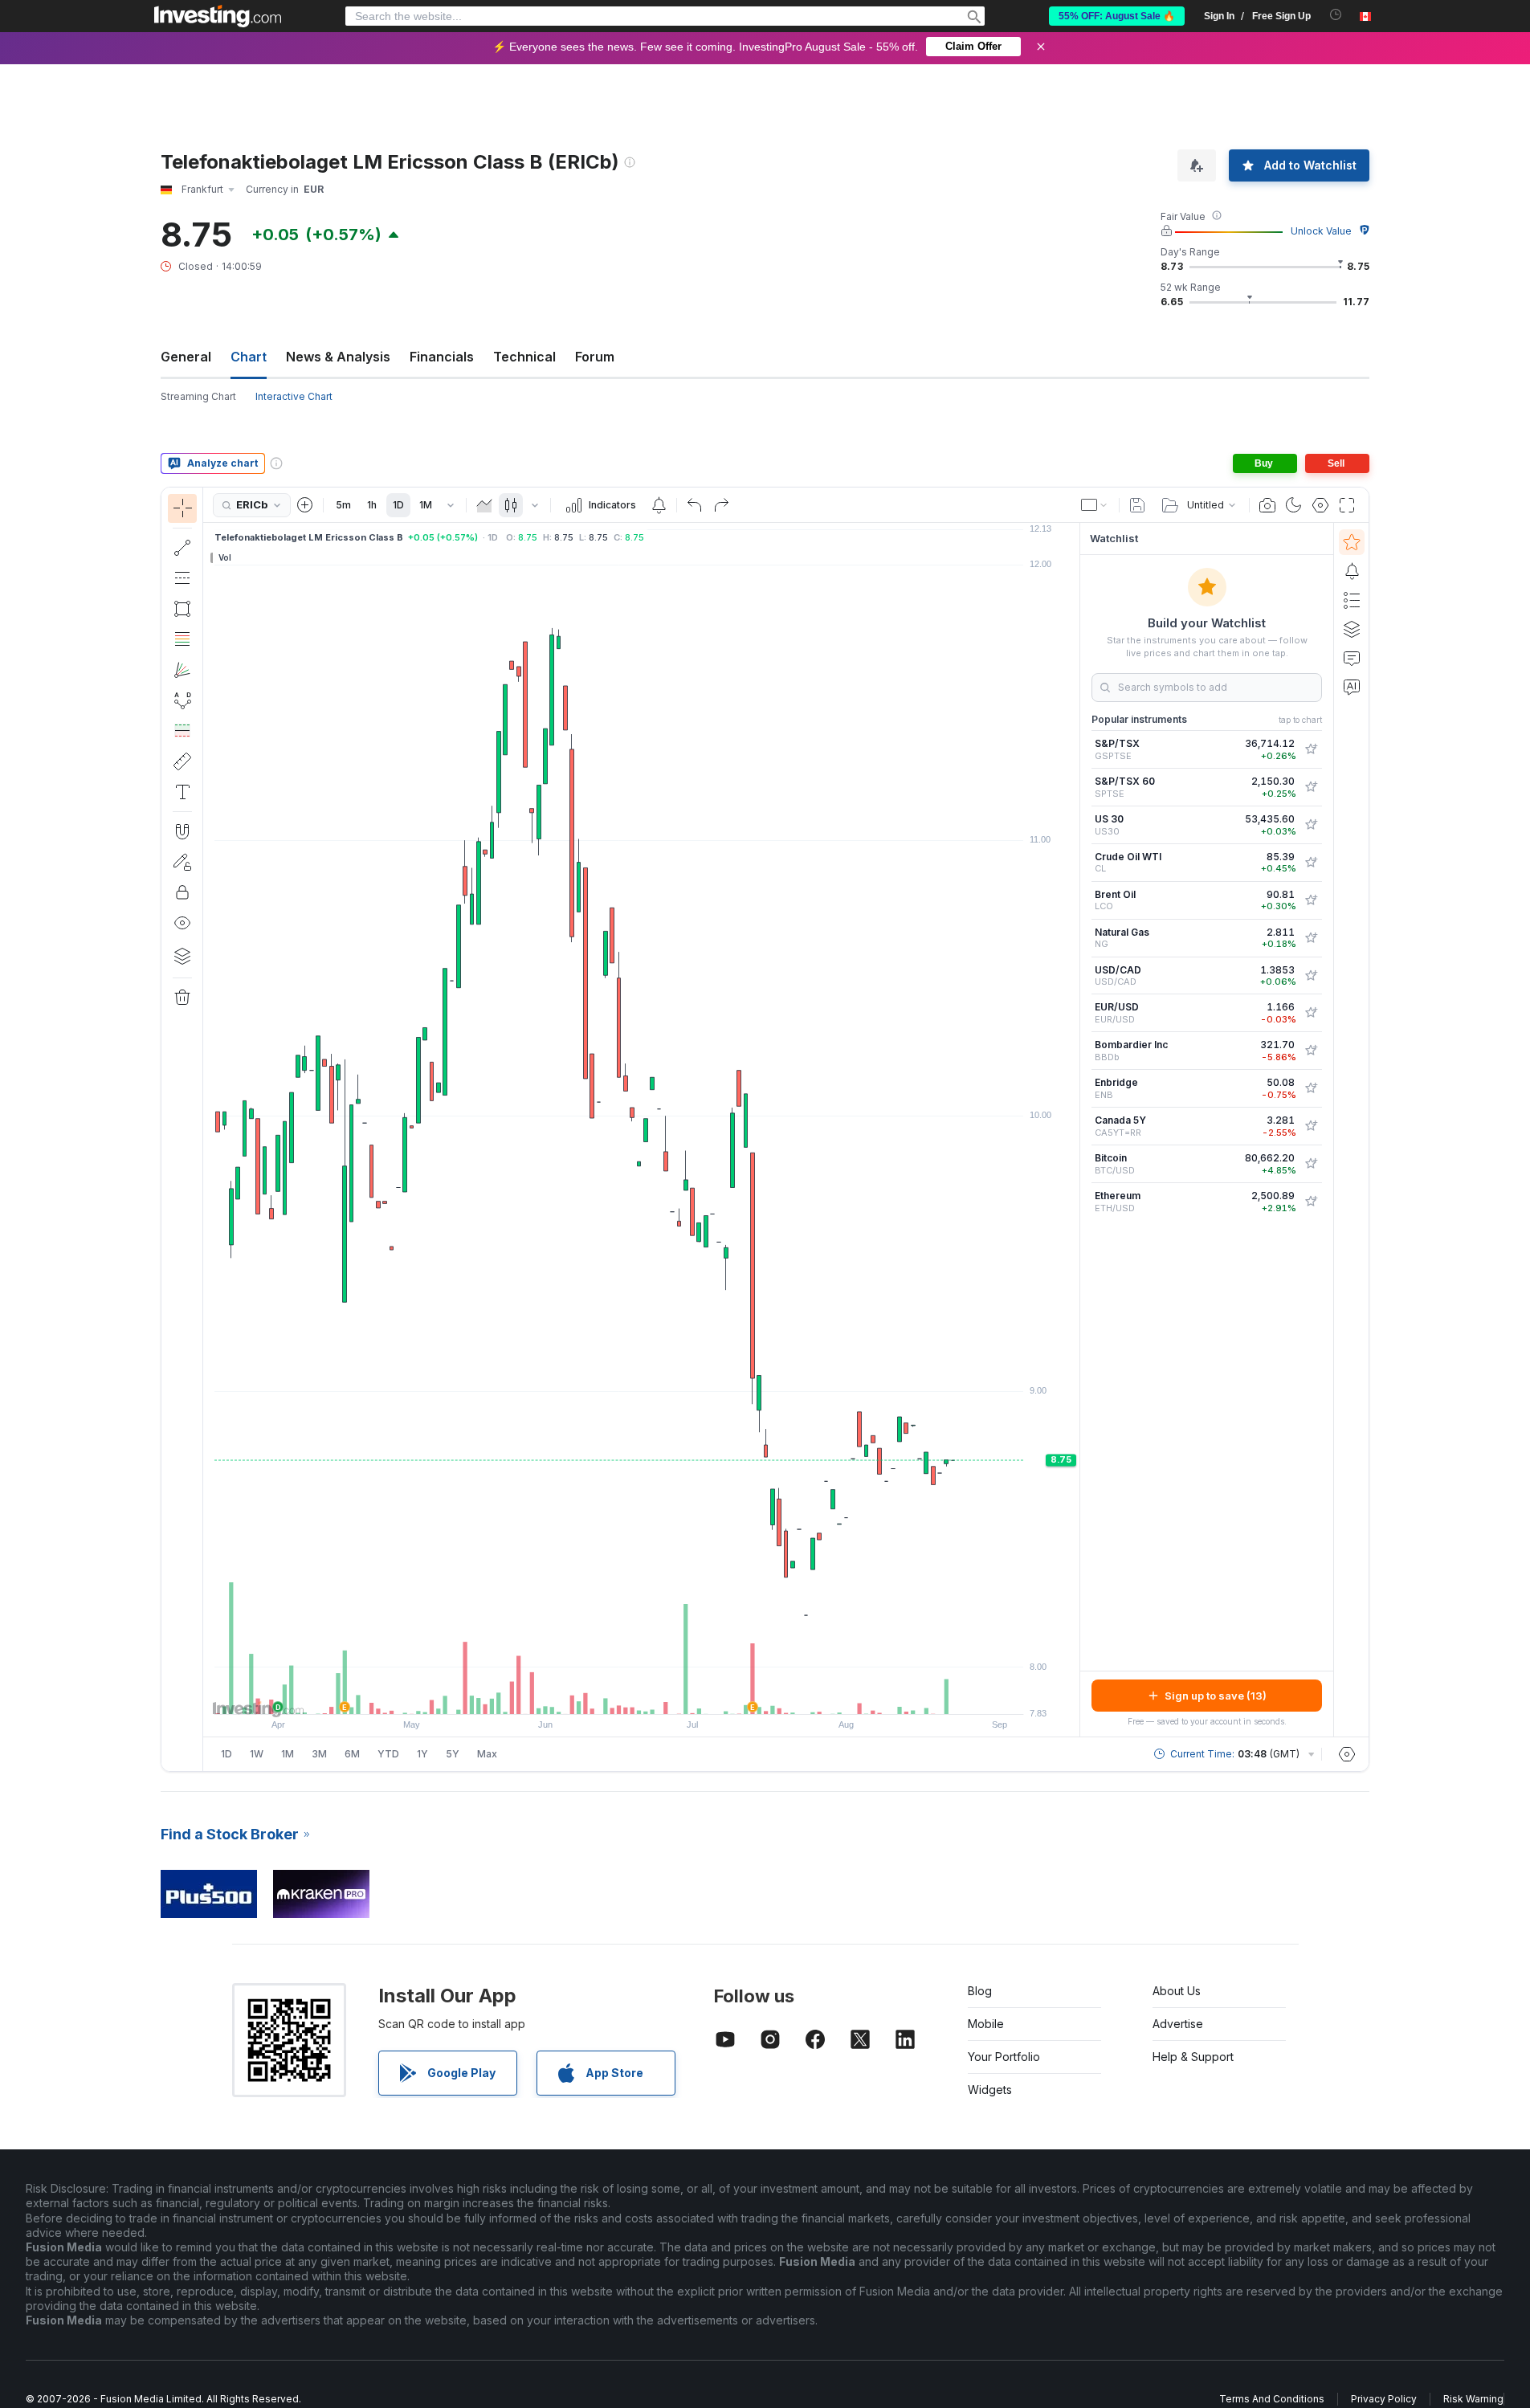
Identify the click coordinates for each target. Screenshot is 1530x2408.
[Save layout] (1137, 505)
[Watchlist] (1352, 542)
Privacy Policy (1384, 2399)
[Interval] (451, 505)
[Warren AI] (1352, 687)
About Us (1177, 1991)
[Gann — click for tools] (182, 670)
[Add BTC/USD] (1311, 1164)
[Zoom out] (598, 1694)
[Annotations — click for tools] (182, 792)
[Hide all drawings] (182, 923)
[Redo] (721, 505)
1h (372, 505)
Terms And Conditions (1272, 2399)
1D (398, 505)
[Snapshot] (1267, 505)
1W (257, 1754)
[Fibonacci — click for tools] (182, 639)
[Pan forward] (663, 1694)
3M (319, 1754)
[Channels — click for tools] (182, 578)
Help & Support (1193, 2057)
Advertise (1178, 2024)
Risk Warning (1473, 2399)
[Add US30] (1311, 825)
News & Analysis (338, 357)
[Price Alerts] (659, 505)
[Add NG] (1311, 938)
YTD (388, 1754)
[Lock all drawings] (182, 892)
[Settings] (1347, 1754)
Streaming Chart (198, 396)
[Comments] (1352, 658)
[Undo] (695, 505)
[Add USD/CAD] (1311, 976)
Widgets (990, 2090)
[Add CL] (1311, 863)
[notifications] (1336, 15)
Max (487, 1754)
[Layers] (182, 956)
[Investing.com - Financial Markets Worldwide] (218, 16)
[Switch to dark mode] (1294, 505)
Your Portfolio (1004, 2057)
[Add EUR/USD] (1311, 1013)
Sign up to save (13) (1216, 1696)
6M (352, 1754)
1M (426, 505)
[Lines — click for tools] (182, 548)
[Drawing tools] (208, 1129)
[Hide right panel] (1075, 1130)
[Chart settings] (1320, 505)
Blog (980, 1991)
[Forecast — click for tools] (182, 731)
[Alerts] (1352, 571)
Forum (595, 357)
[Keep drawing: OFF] (182, 862)
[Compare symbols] (305, 505)
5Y (453, 1754)
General (186, 357)
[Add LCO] (1311, 900)
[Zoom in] (620, 1694)
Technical (524, 357)
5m (343, 505)
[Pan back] (642, 1694)
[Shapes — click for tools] (182, 609)
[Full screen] (1347, 505)
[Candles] (511, 505)
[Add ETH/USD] (1311, 1202)
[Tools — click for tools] (182, 761)
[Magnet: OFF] (182, 831)
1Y (422, 1754)
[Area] (484, 505)
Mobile (986, 2024)
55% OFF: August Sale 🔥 (1117, 16)
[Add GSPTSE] (1311, 749)
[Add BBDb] (1311, 1051)
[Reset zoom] (685, 1694)
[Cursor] (182, 508)
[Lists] (1352, 600)
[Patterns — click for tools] (182, 700)
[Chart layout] (1095, 505)
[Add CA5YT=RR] (1311, 1126)
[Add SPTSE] (1311, 787)
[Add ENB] (1311, 1088)
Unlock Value (1321, 231)
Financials (442, 357)
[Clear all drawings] (182, 998)
